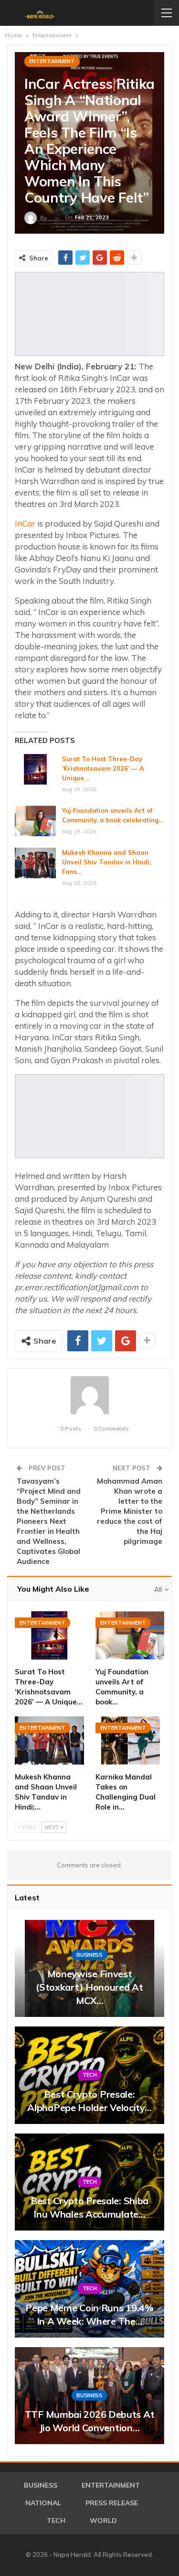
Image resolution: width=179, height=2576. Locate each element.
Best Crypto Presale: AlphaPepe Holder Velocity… (89, 2101)
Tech (90, 2075)
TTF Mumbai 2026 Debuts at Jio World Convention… (90, 2421)
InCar (25, 523)
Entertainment (52, 61)
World (103, 2521)
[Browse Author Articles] (89, 1395)
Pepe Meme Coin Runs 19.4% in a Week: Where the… (89, 2314)
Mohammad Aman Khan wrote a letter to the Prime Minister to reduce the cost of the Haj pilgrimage (130, 1511)
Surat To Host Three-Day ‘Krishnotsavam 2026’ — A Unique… (103, 768)
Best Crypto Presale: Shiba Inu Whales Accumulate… (89, 2207)
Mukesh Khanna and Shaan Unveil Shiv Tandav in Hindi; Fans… (106, 862)
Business (89, 1955)
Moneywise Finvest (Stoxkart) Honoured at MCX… (89, 1987)
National (43, 2503)
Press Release (112, 2503)
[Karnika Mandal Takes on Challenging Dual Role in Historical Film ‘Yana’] (130, 1741)
